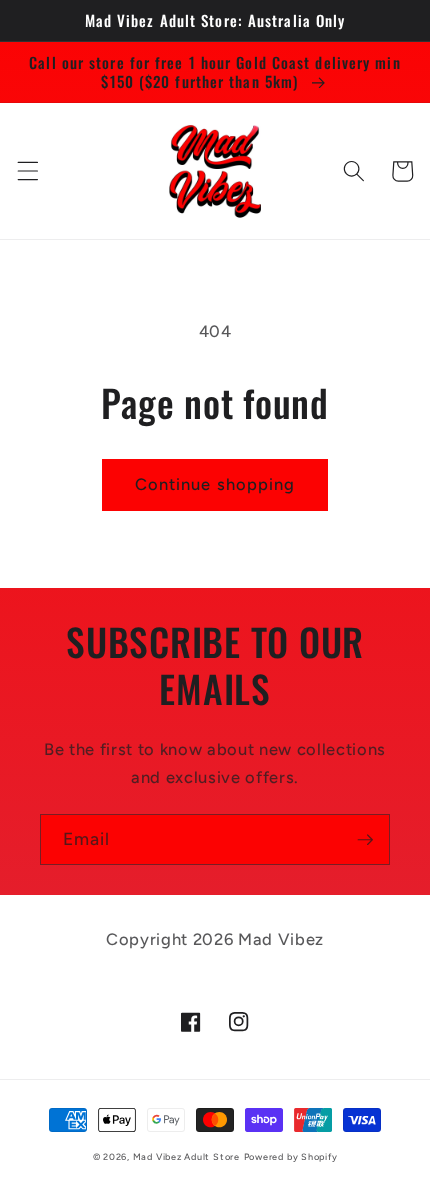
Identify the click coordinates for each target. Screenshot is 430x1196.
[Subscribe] (365, 840)
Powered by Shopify (291, 1156)
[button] (27, 171)
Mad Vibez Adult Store (186, 1156)
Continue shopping (215, 484)
